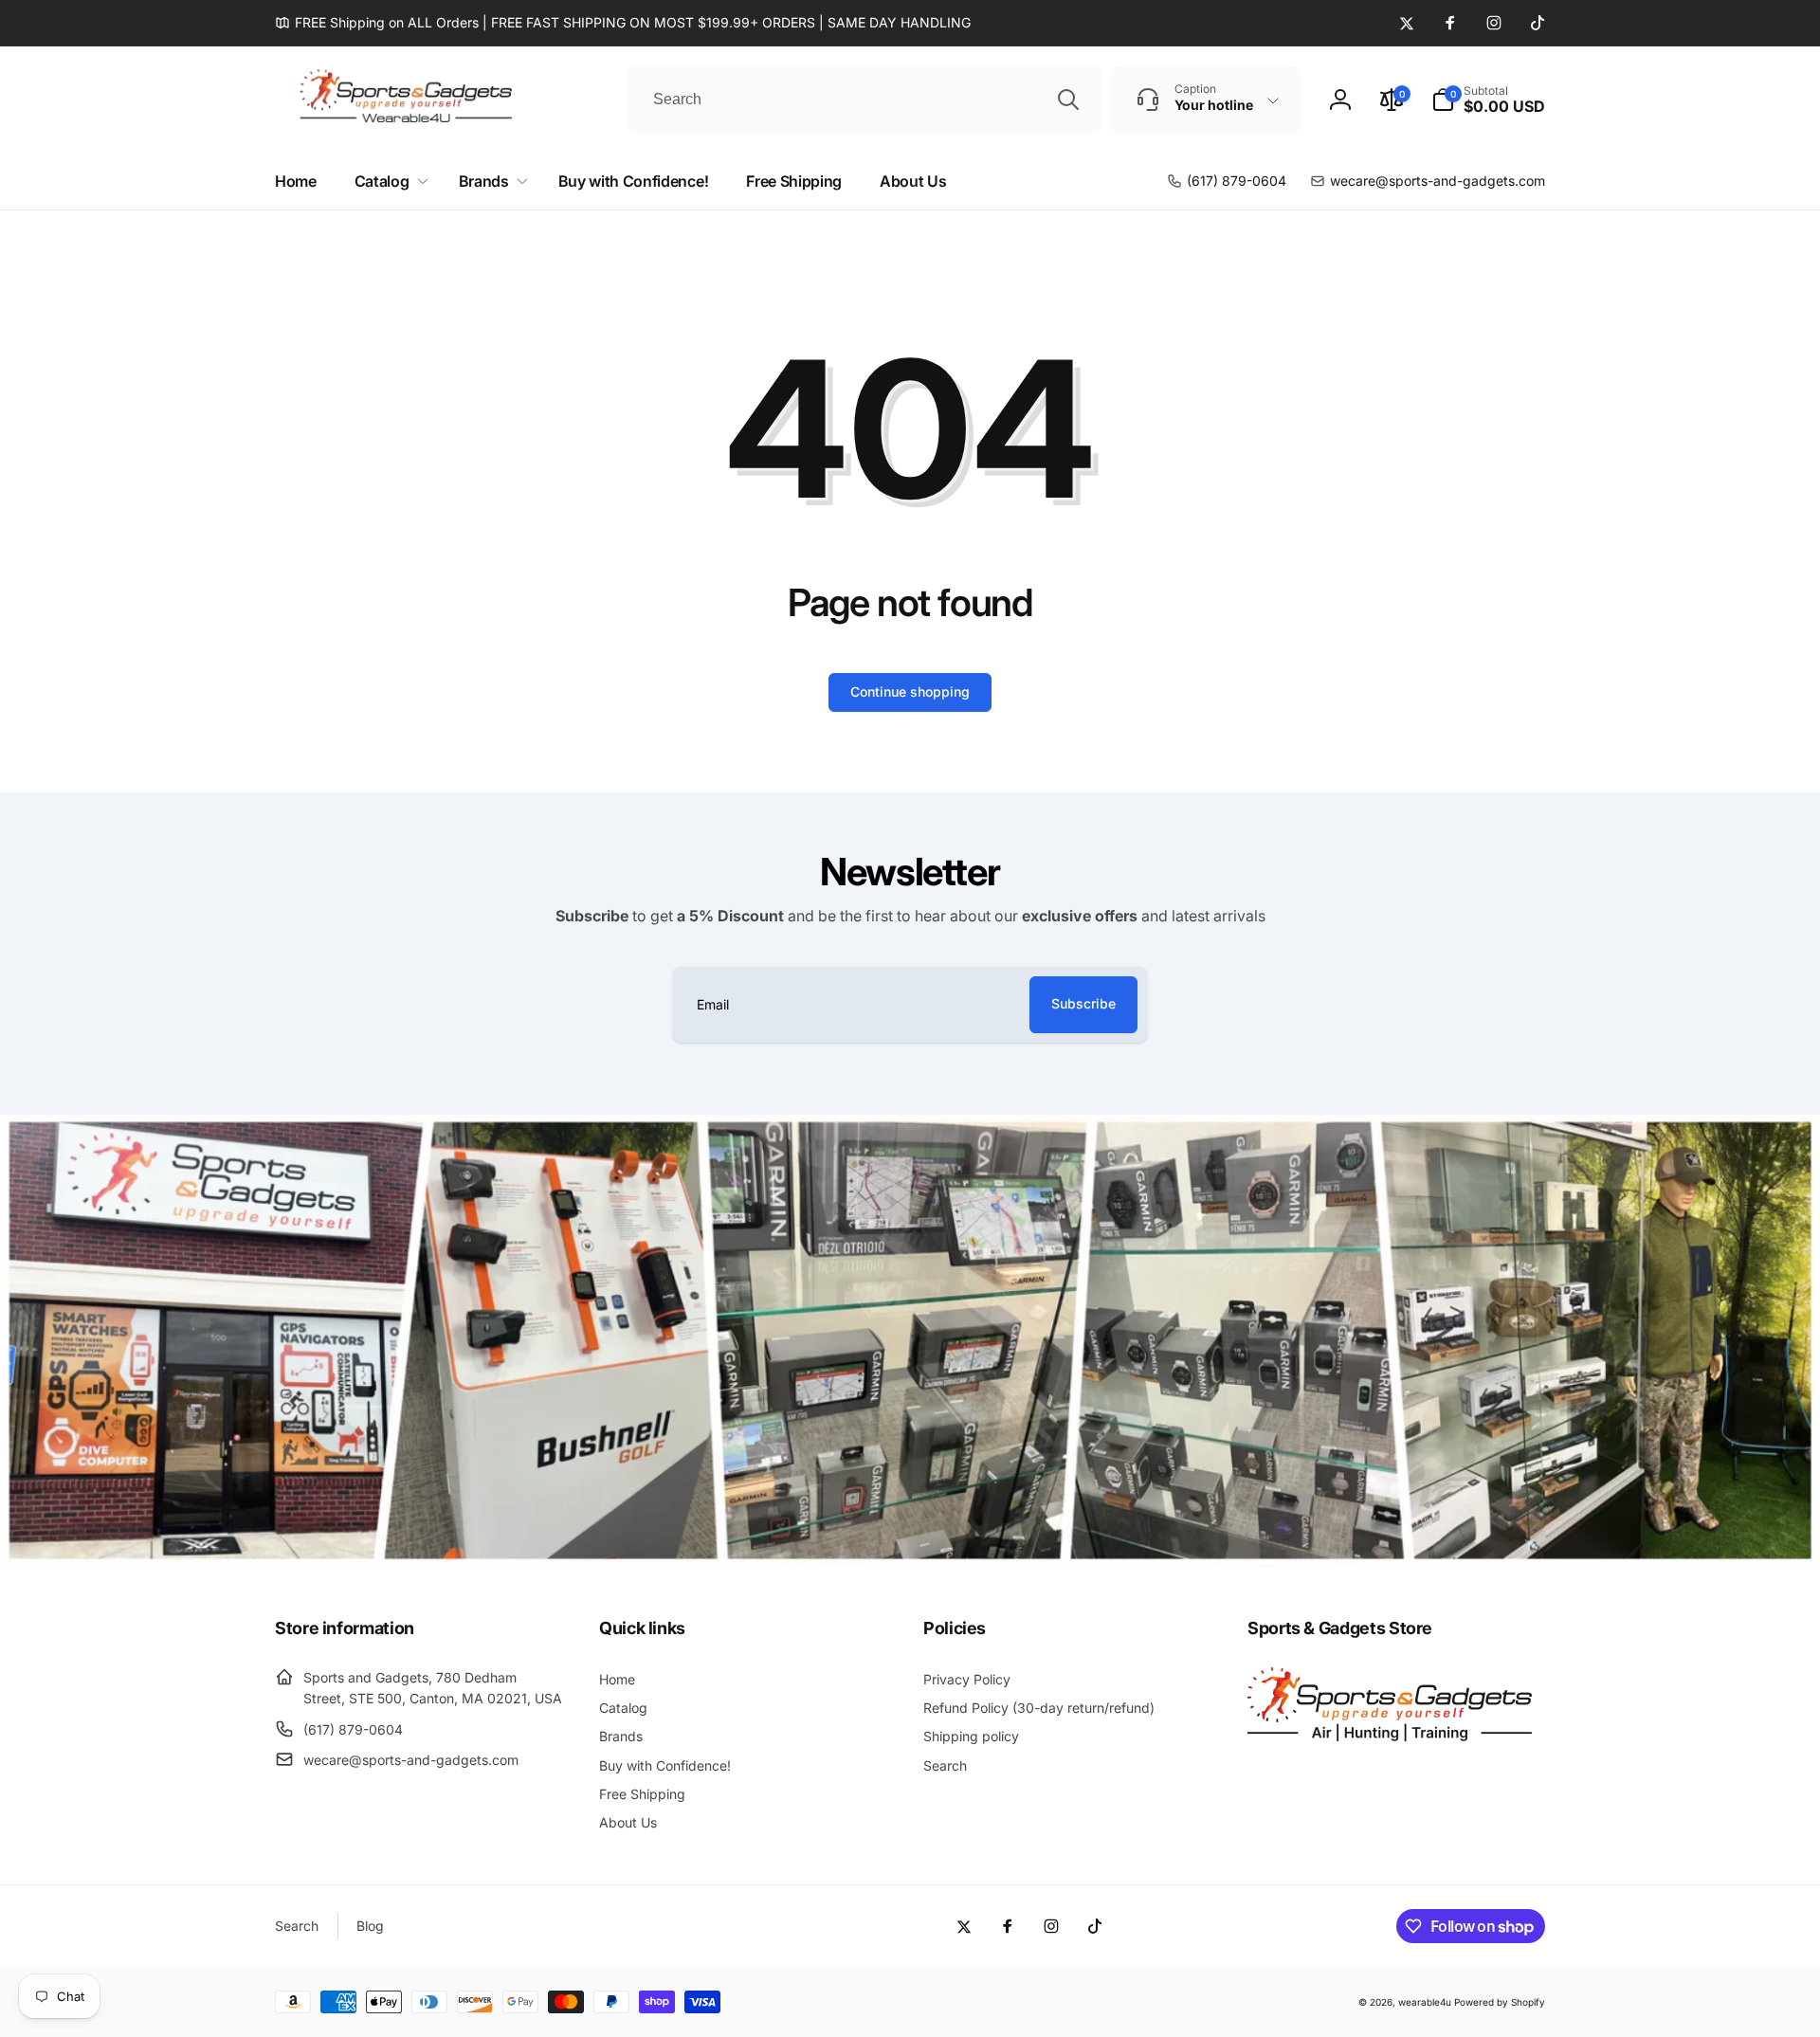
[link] (623, 23)
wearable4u (1425, 2002)
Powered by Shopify (1500, 2002)
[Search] (1068, 100)
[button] (1488, 100)
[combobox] (864, 100)
